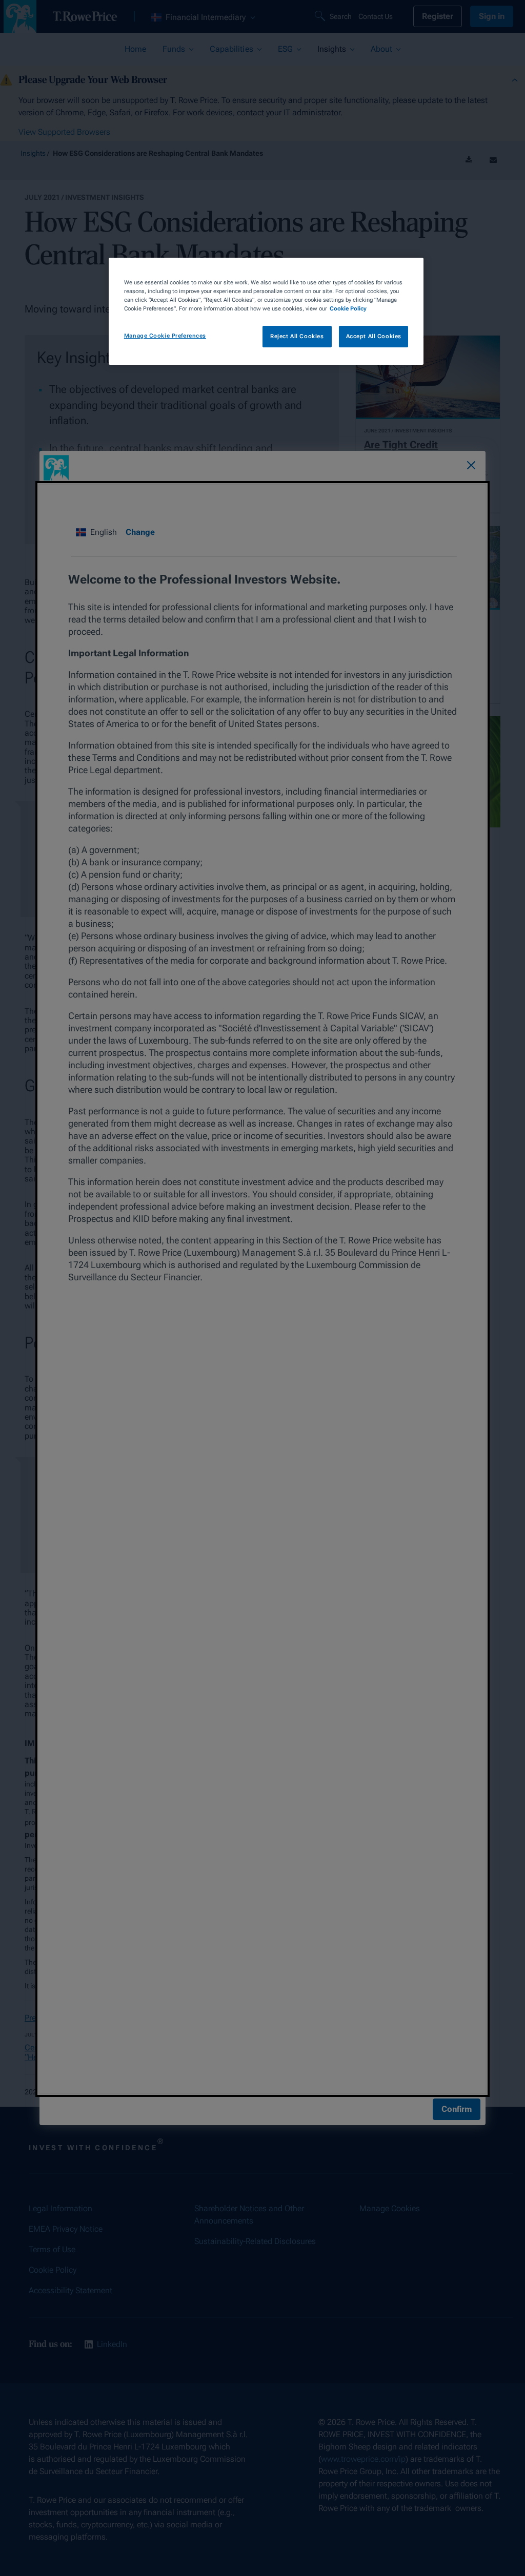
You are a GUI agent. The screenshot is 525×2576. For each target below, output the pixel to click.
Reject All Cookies (297, 336)
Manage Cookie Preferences (165, 336)
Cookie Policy (348, 308)
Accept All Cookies (374, 336)
